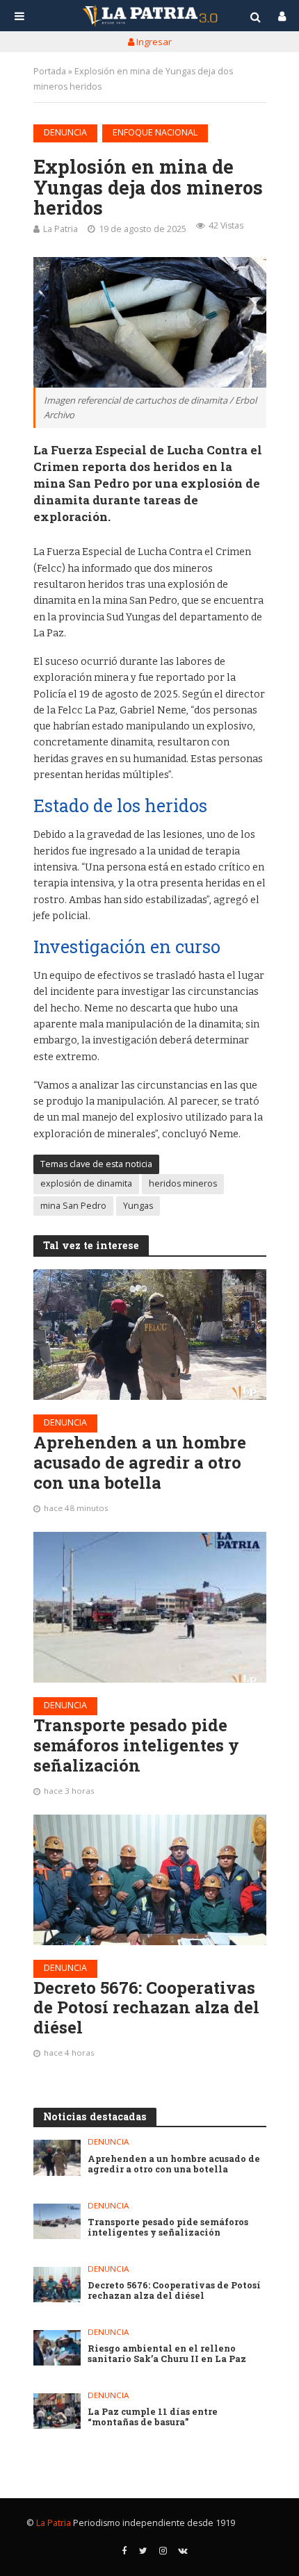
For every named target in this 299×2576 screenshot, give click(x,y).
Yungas (138, 1206)
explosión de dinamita (86, 1183)
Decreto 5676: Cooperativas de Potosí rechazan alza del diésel (146, 2008)
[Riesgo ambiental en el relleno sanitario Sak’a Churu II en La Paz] (57, 2348)
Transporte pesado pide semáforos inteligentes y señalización (136, 1745)
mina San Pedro (73, 1206)
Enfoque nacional (155, 132)
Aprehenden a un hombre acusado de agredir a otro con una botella (140, 1462)
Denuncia (65, 132)
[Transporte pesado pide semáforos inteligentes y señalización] (150, 1607)
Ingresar (153, 42)
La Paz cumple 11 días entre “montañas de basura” (153, 2417)
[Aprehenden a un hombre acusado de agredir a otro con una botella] (150, 1335)
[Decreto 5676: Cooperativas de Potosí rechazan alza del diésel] (150, 1880)
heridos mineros (183, 1183)
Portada (50, 71)
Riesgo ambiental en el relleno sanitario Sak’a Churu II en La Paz (167, 2354)
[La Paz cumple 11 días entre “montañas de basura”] (57, 2411)
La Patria (60, 229)
